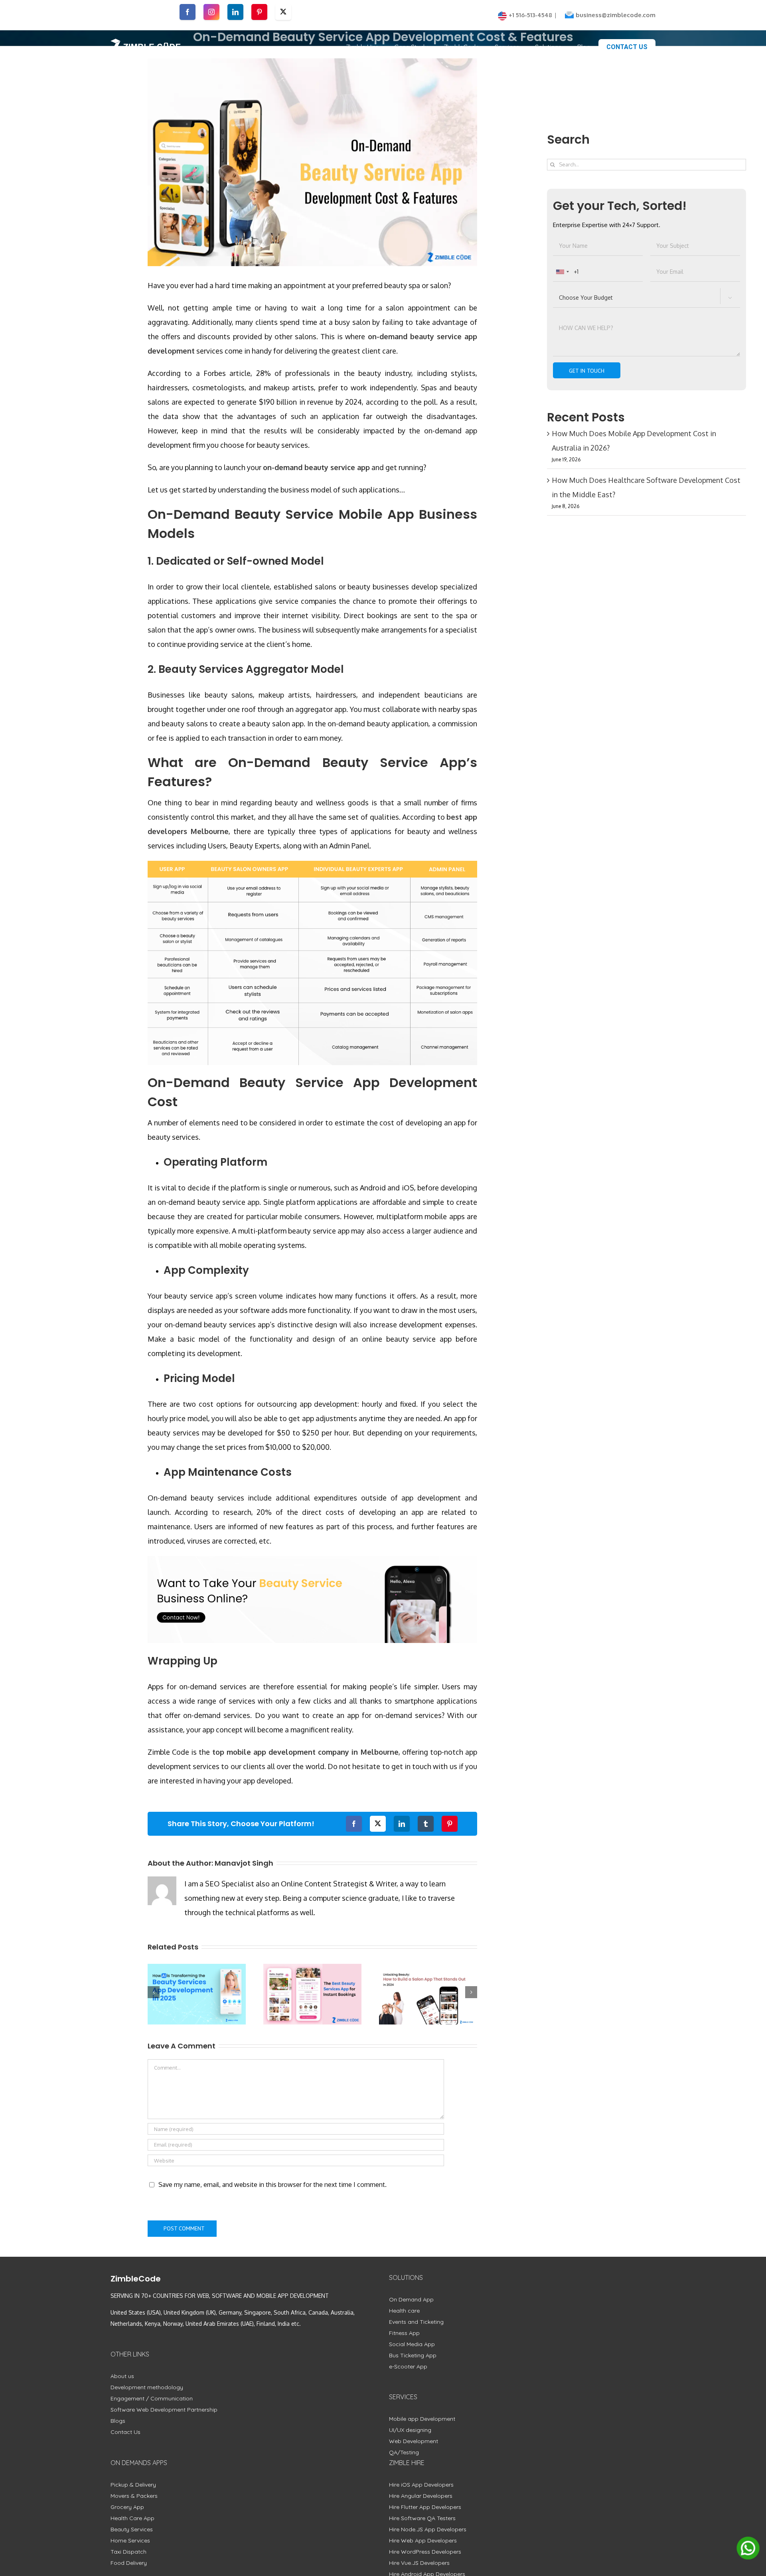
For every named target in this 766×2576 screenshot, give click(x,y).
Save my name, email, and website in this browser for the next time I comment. (272, 2185)
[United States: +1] (562, 272)
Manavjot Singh (244, 1863)
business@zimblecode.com (616, 15)
